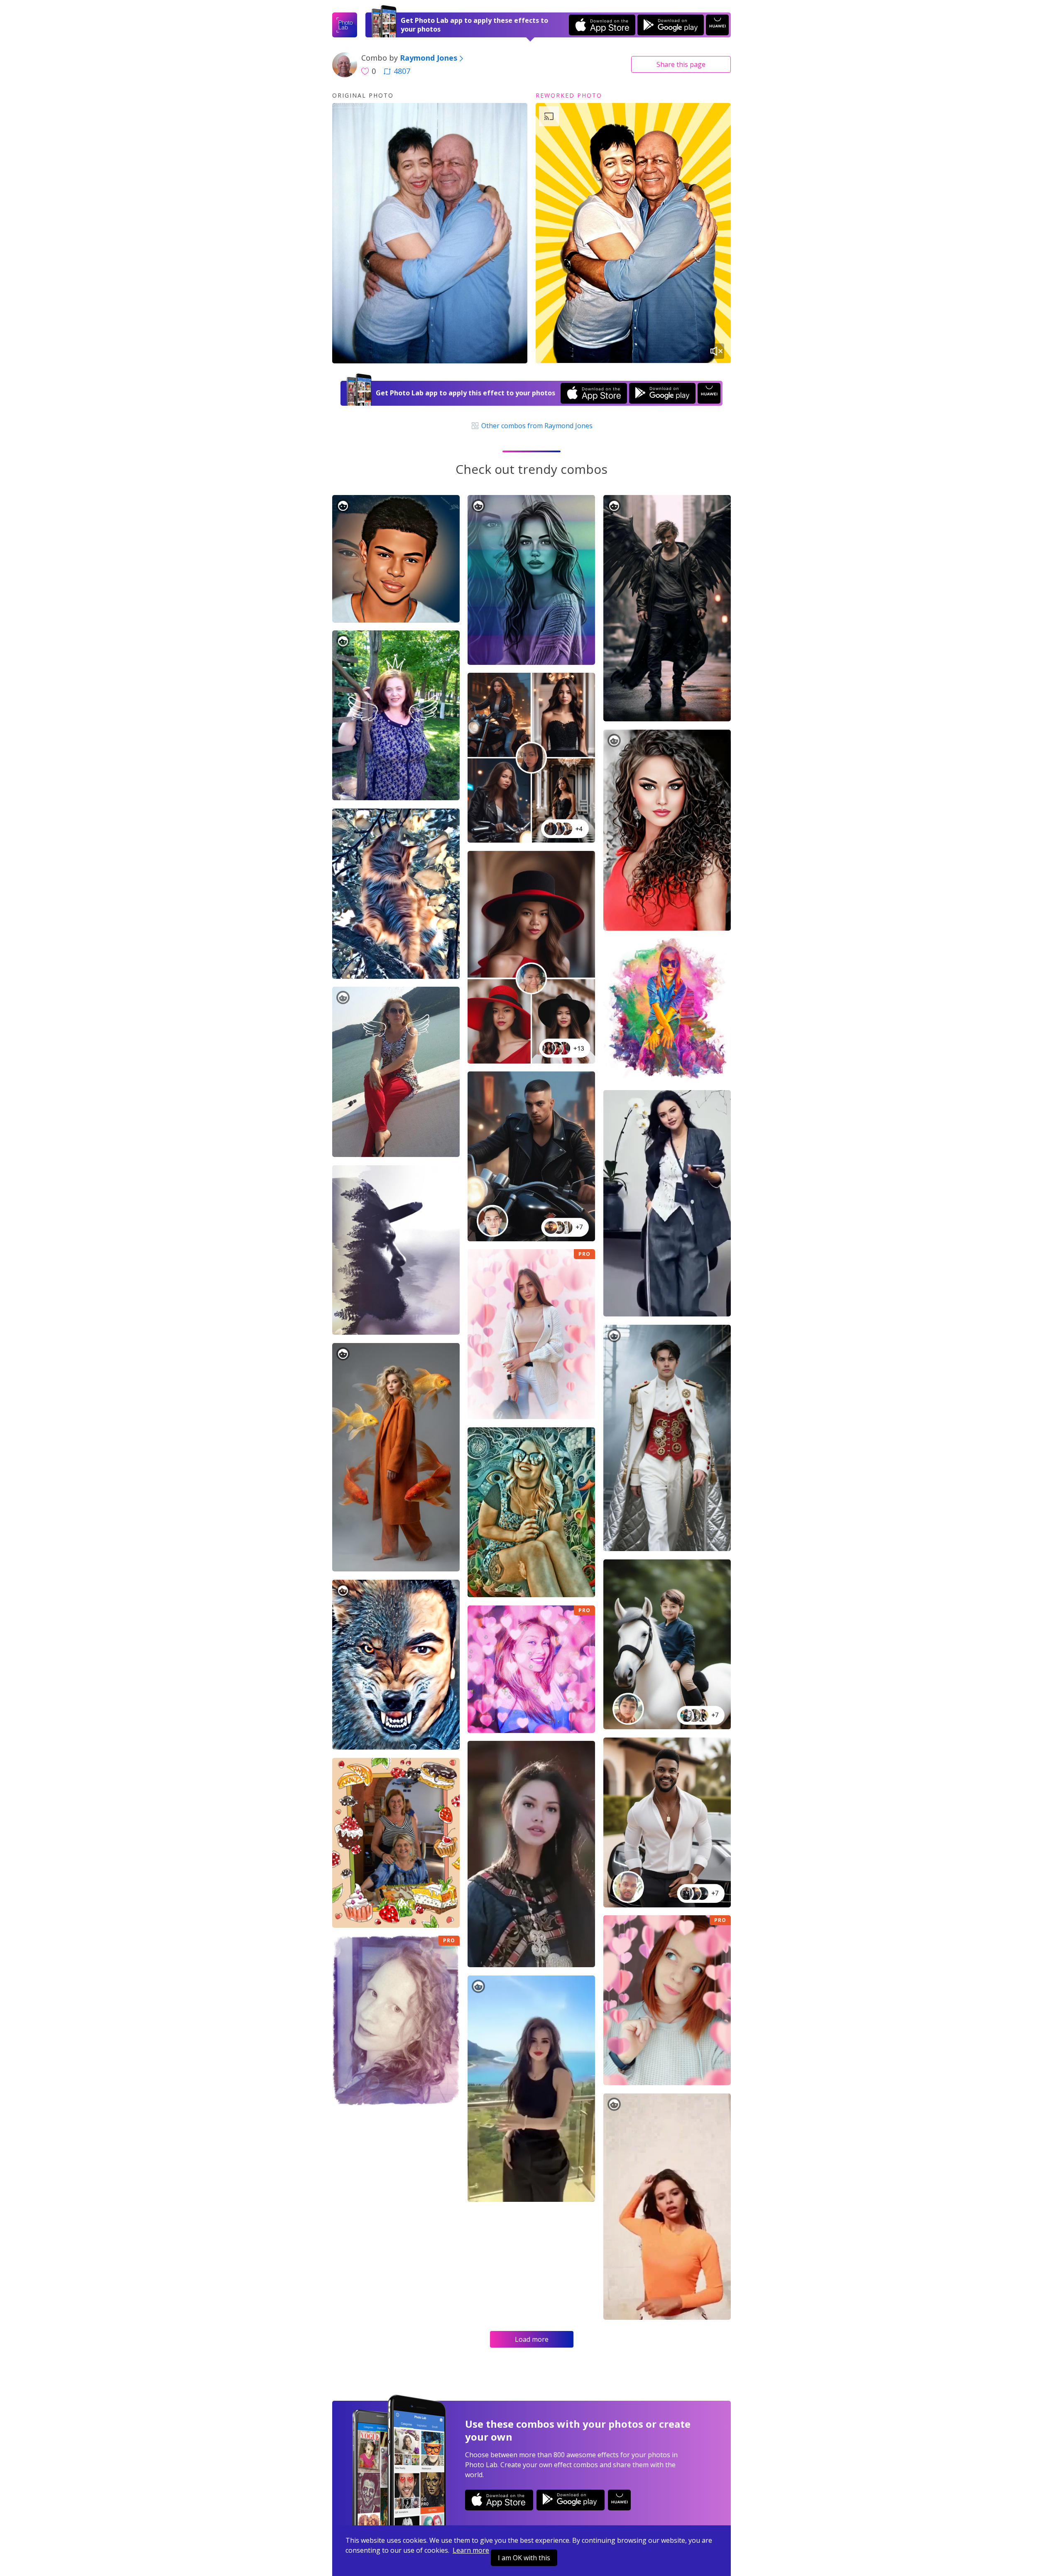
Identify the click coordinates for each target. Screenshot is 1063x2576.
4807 (402, 71)
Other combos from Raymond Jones (536, 426)
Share (681, 64)
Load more (532, 2339)
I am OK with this (524, 2558)
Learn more (471, 2550)
